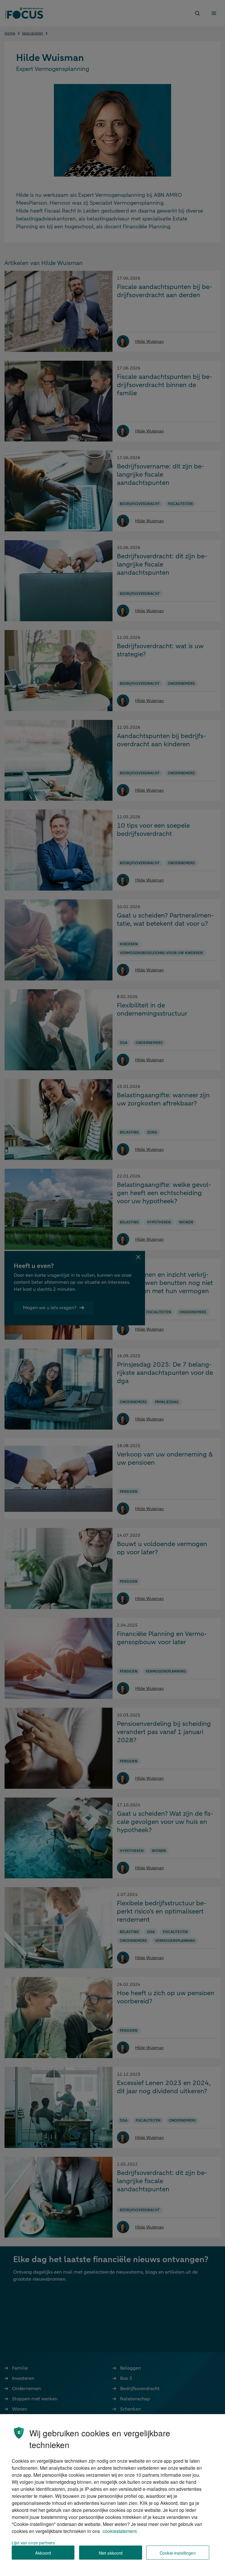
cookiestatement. (120, 2531)
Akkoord (43, 2553)
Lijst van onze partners (33, 2542)
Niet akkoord (111, 2553)
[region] (112, 2495)
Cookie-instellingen (178, 2553)
